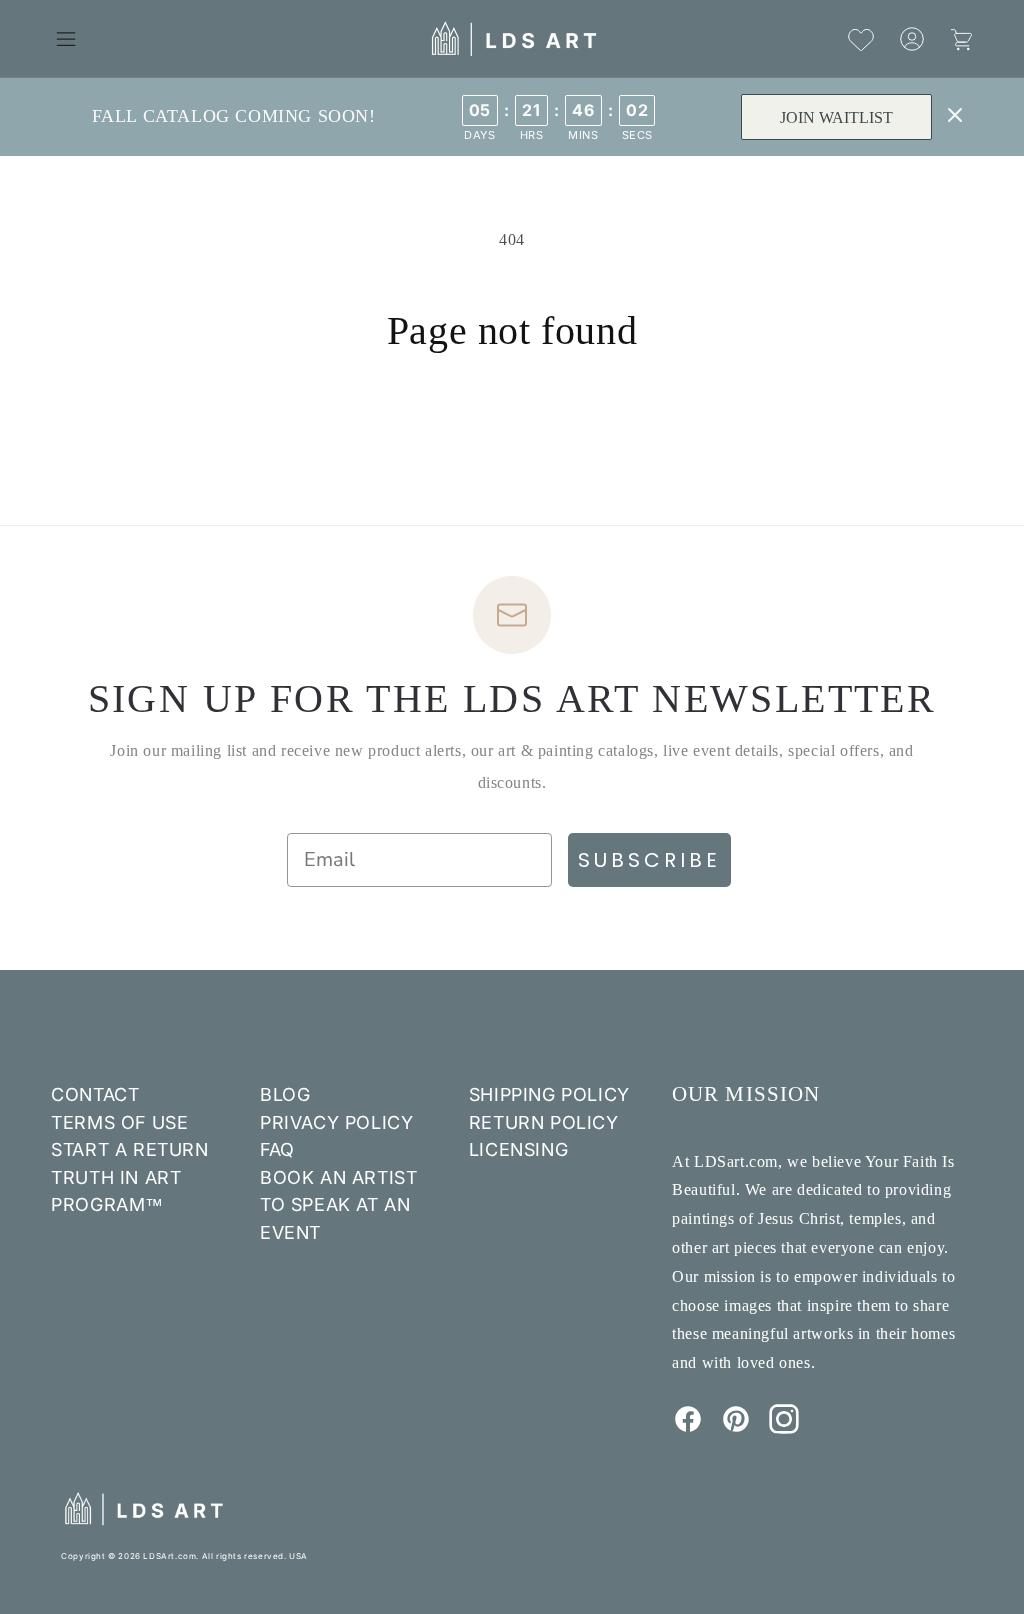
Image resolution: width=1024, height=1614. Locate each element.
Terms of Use (119, 1122)
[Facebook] (688, 1428)
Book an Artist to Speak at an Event (338, 1205)
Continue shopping (512, 430)
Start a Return (129, 1149)
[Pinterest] (736, 1428)
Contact (95, 1094)
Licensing (518, 1149)
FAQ (277, 1149)
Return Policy (544, 1122)
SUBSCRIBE (649, 860)
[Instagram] (784, 1428)
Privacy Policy (336, 1122)
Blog (285, 1094)
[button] (66, 39)
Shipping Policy (549, 1094)
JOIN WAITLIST (836, 117)
